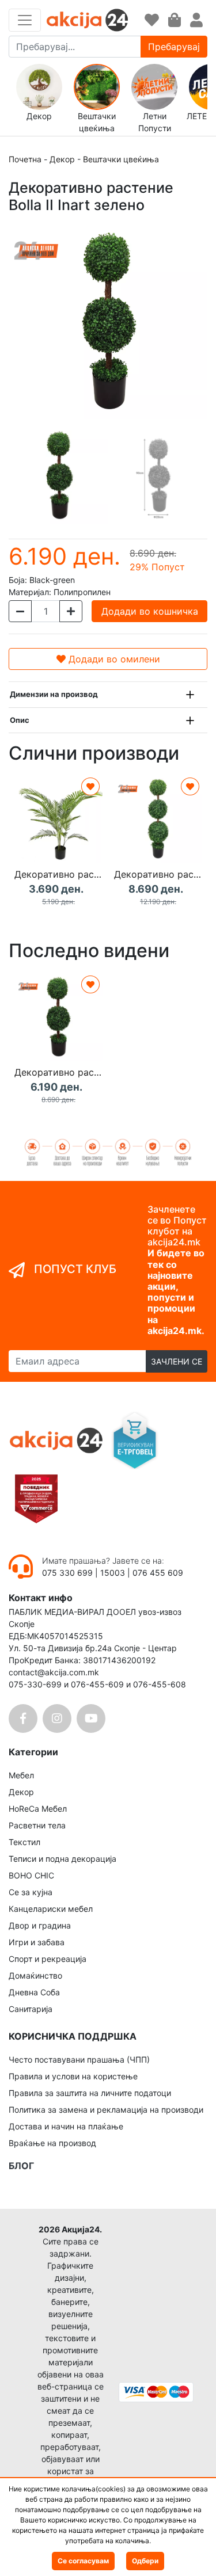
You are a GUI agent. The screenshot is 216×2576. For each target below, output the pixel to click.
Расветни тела (37, 1825)
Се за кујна (31, 1892)
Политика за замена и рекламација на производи (106, 2110)
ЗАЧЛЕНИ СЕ (177, 1361)
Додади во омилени (113, 659)
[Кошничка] (175, 20)
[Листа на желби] (152, 20)
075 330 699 (69, 1573)
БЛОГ (21, 2166)
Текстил (24, 1842)
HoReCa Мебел (38, 1809)
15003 (113, 1573)
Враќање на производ (52, 2143)
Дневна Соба (34, 1992)
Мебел (21, 1775)
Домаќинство (35, 1975)
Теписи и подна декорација (62, 1859)
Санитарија (31, 2009)
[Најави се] (196, 20)
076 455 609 (158, 1573)
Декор (62, 159)
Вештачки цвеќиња (121, 159)
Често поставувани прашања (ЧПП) (79, 2059)
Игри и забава (37, 1942)
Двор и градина (40, 1925)
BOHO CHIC (31, 1875)
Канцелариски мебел (51, 1909)
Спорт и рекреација (48, 1959)
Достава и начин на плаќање (66, 2126)
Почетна (25, 159)
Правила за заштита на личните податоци (90, 2093)
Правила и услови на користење (73, 2076)
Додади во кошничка (150, 611)
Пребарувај (174, 47)
